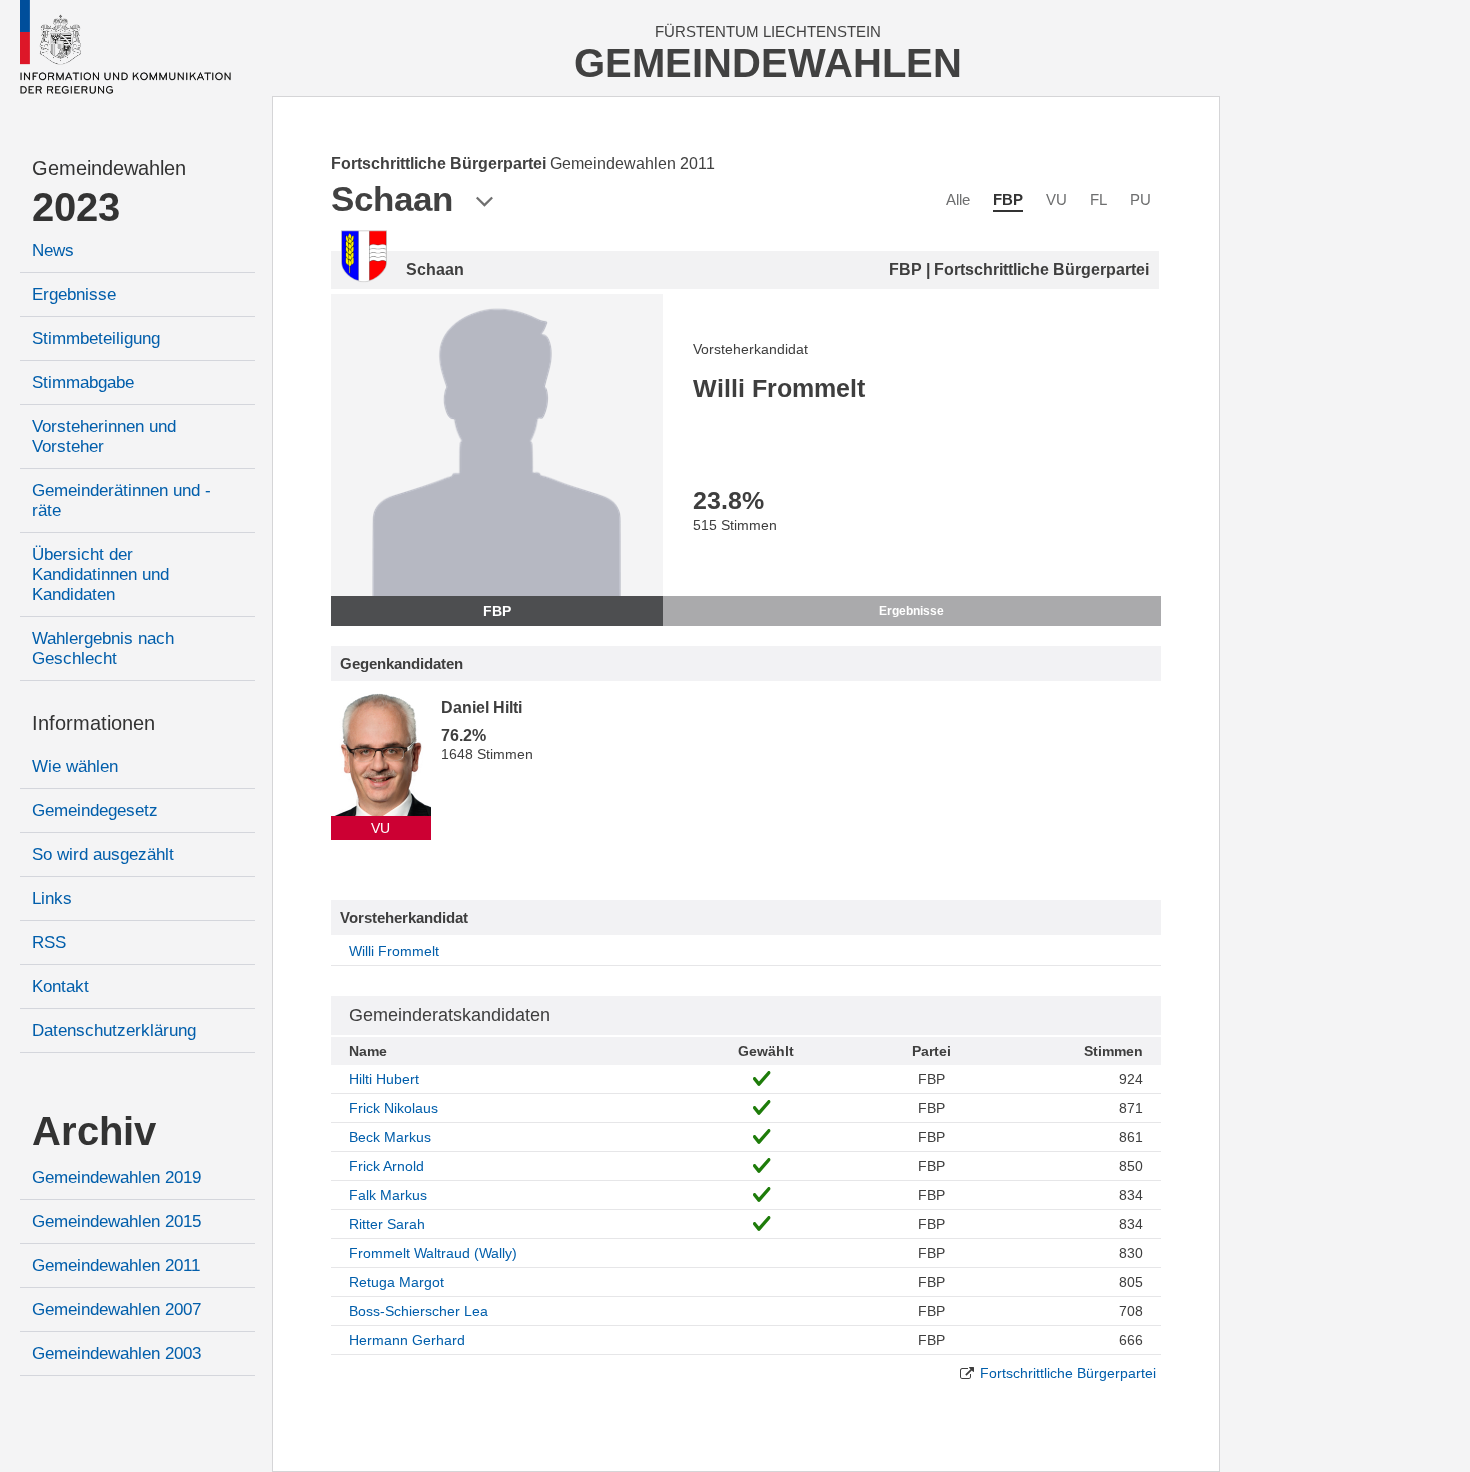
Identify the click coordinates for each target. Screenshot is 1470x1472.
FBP (1008, 199)
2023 (76, 207)
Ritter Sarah (387, 1224)
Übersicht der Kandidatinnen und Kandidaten (100, 574)
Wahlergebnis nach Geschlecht (103, 648)
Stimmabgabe (83, 382)
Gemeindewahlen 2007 (116, 1309)
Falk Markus (388, 1195)
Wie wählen (75, 766)
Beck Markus (390, 1137)
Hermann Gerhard (407, 1340)
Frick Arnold (386, 1166)
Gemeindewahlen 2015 (116, 1221)
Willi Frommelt (394, 951)
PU (1140, 199)
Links (52, 898)
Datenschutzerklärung (114, 1030)
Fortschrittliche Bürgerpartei (1068, 1373)
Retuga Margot (396, 1282)
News (53, 250)
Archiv (94, 1131)
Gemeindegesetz (95, 810)
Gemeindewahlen (109, 168)
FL (1098, 199)
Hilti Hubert (384, 1079)
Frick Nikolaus (393, 1108)
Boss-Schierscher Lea (418, 1311)
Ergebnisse (74, 294)
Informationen (93, 723)
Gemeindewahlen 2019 (116, 1177)
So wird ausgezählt (103, 854)
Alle (958, 199)
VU (1056, 199)
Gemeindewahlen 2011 (116, 1265)
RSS (49, 942)
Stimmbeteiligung (96, 338)
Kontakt (60, 986)
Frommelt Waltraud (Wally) (433, 1253)
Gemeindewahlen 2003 (116, 1353)
